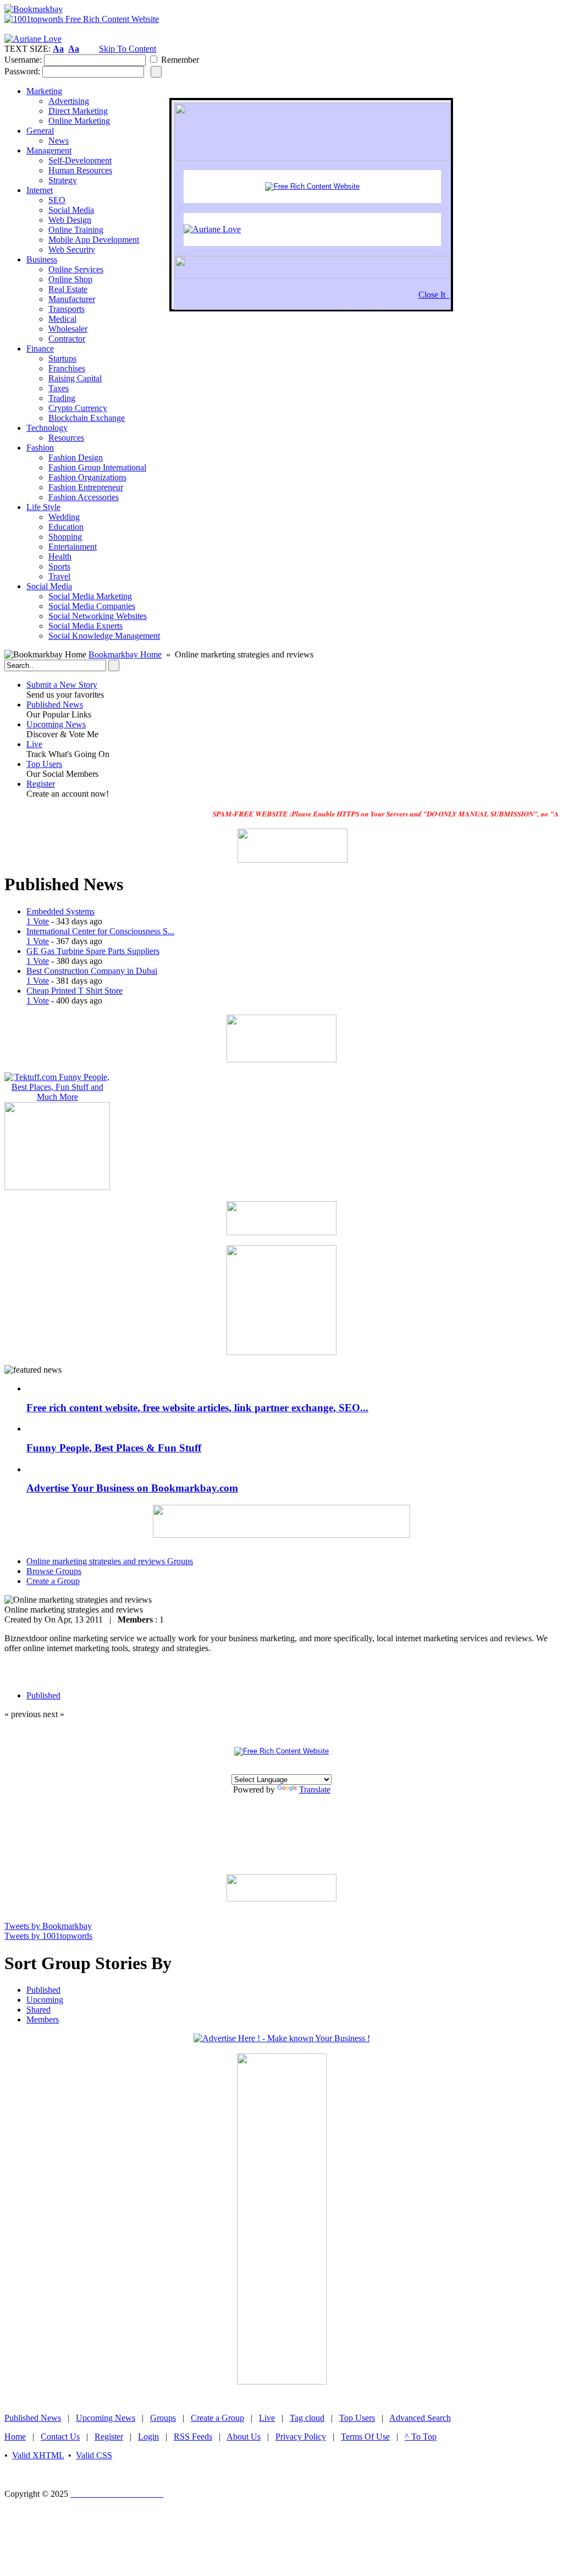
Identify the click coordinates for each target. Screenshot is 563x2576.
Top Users (44, 764)
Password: (22, 71)
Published (43, 1990)
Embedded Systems (60, 911)
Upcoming (45, 2000)
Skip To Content (128, 49)
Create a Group (217, 2418)
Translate (315, 1790)
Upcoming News (56, 724)
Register (41, 784)
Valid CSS (94, 2455)
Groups (163, 2418)
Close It (434, 295)
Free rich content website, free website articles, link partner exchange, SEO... (197, 1408)
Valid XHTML (38, 2455)
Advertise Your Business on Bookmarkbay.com (132, 1488)
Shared (38, 2010)
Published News (55, 705)
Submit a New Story (62, 685)
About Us (244, 2437)
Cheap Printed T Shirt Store (74, 991)
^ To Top (421, 2437)
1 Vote (38, 921)
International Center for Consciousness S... (100, 931)
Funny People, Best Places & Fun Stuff (114, 1448)
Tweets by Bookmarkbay (48, 1926)
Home (15, 2437)
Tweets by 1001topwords (48, 1936)
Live (34, 744)
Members (43, 2019)
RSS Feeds (193, 2437)
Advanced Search (420, 2418)
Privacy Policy (301, 2437)
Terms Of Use (365, 2437)
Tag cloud (307, 2418)
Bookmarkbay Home (125, 654)
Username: (23, 60)
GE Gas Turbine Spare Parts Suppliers (93, 951)
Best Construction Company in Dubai (92, 971)
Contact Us (60, 2437)
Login (148, 2437)
